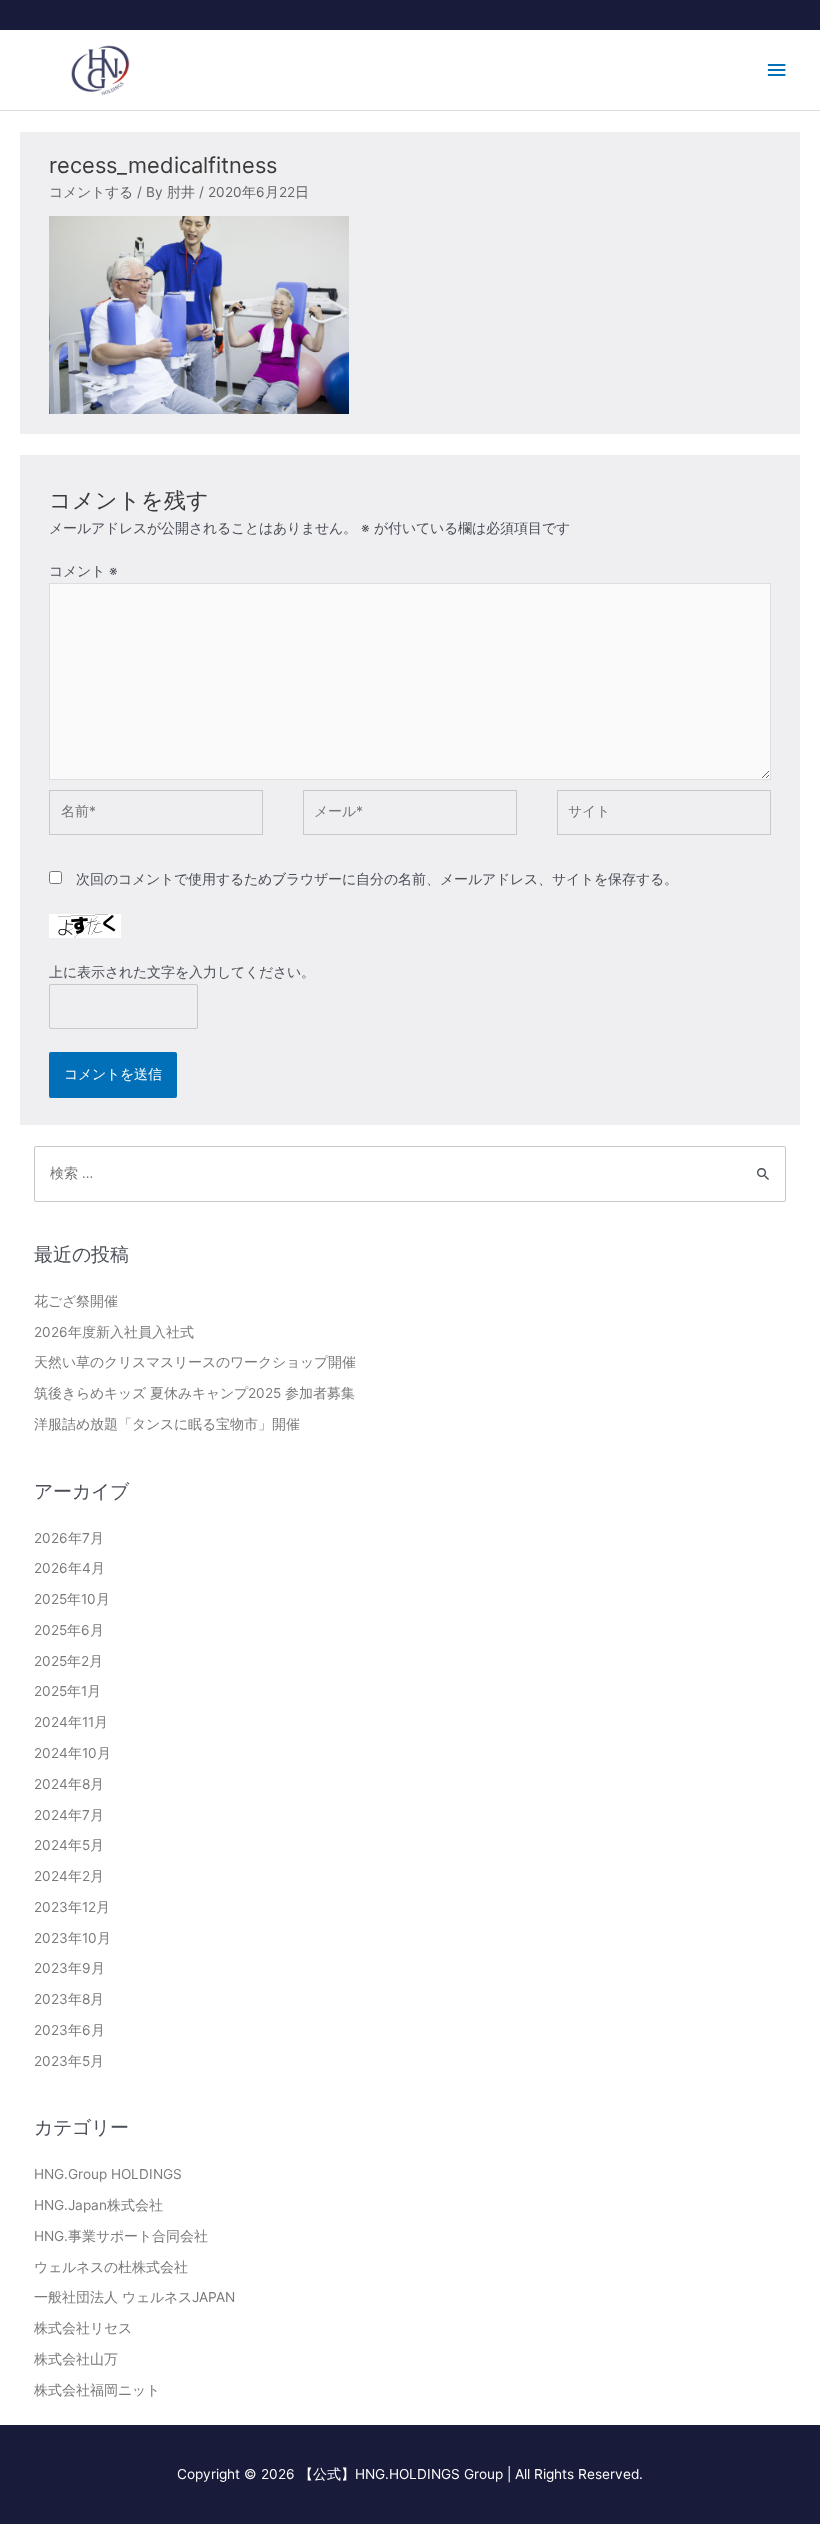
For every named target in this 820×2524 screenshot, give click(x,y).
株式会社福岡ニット (97, 2390)
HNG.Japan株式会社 (98, 2205)
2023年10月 (72, 1938)
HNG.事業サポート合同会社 (121, 2236)
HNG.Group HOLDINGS (108, 2174)
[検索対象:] (410, 1173)
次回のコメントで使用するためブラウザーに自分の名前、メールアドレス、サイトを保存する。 (377, 879)
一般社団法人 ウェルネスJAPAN (134, 2297)
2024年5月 (69, 1845)
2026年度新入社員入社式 (114, 1332)
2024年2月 (69, 1876)
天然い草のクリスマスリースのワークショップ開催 (195, 1362)
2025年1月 (67, 1691)
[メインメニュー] (777, 70)
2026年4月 (69, 1568)
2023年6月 (69, 2030)
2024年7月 (69, 1815)
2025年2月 (68, 1661)
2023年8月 (69, 1999)
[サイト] (664, 816)
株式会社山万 (76, 2359)
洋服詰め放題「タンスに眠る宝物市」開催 (167, 1424)
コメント (83, 571)
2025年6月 (69, 1630)
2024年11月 (71, 1722)
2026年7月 (69, 1538)
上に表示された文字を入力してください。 (182, 972)
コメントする (91, 192)
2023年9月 (69, 1968)
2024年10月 (72, 1753)
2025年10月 (72, 1599)
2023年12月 (72, 1907)
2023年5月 (69, 2061)
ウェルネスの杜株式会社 (111, 2267)
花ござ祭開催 (76, 1301)
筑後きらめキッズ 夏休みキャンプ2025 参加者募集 (194, 1393)
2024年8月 (69, 1784)
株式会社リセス (83, 2328)
